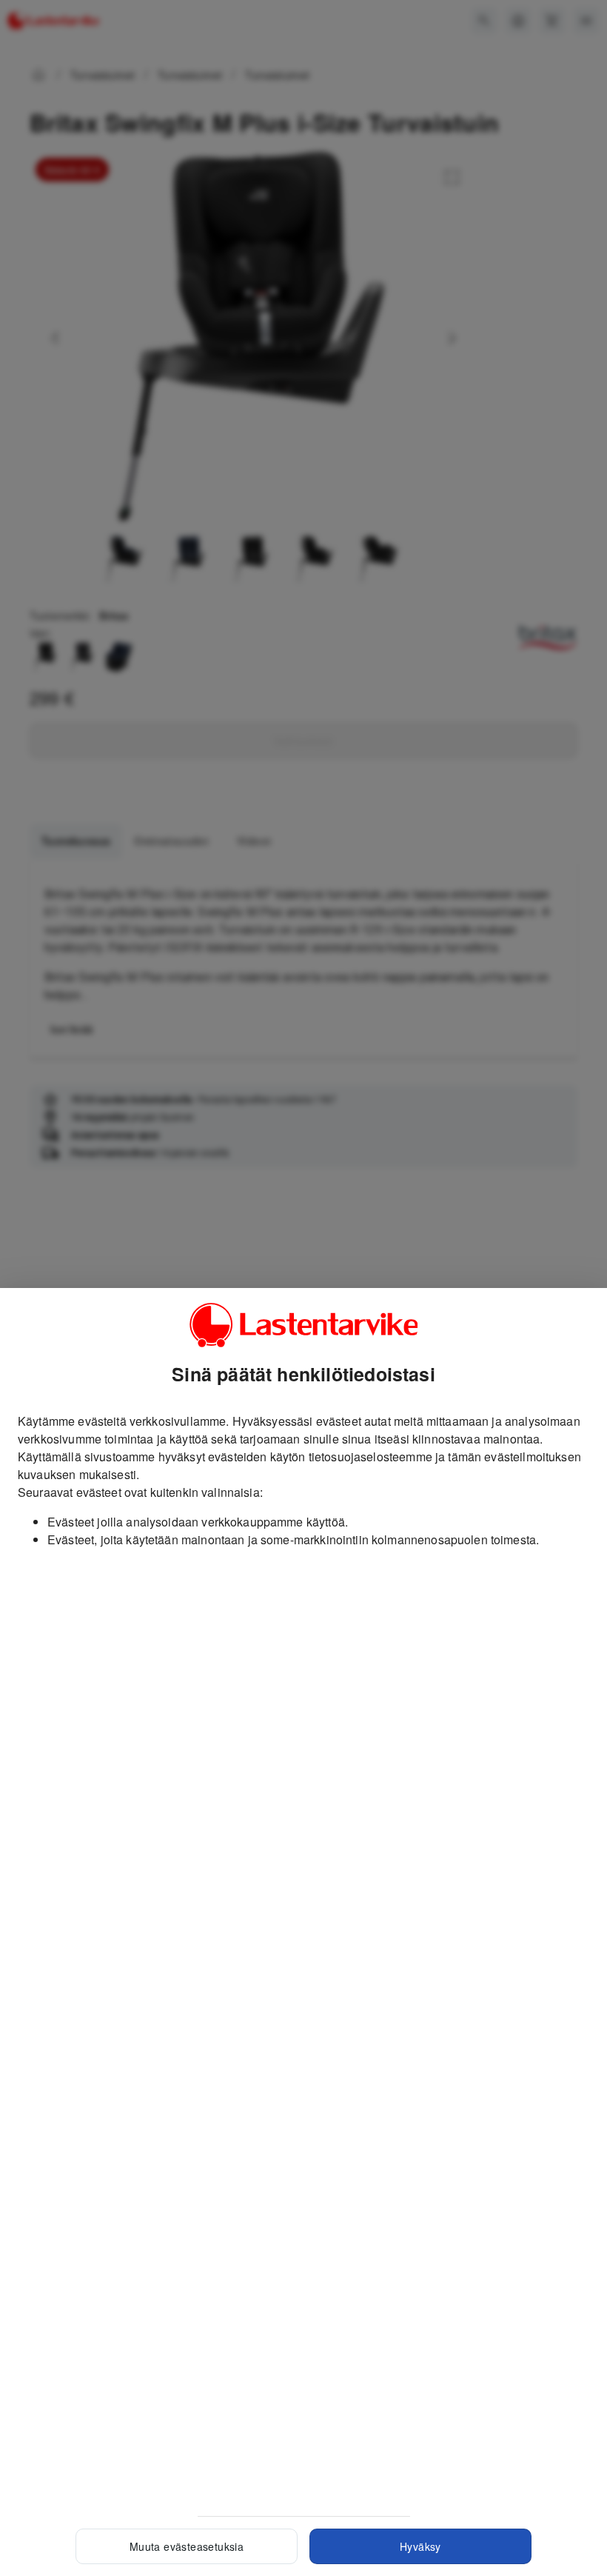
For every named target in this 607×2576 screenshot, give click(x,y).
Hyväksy (420, 2546)
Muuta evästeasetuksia (187, 2546)
